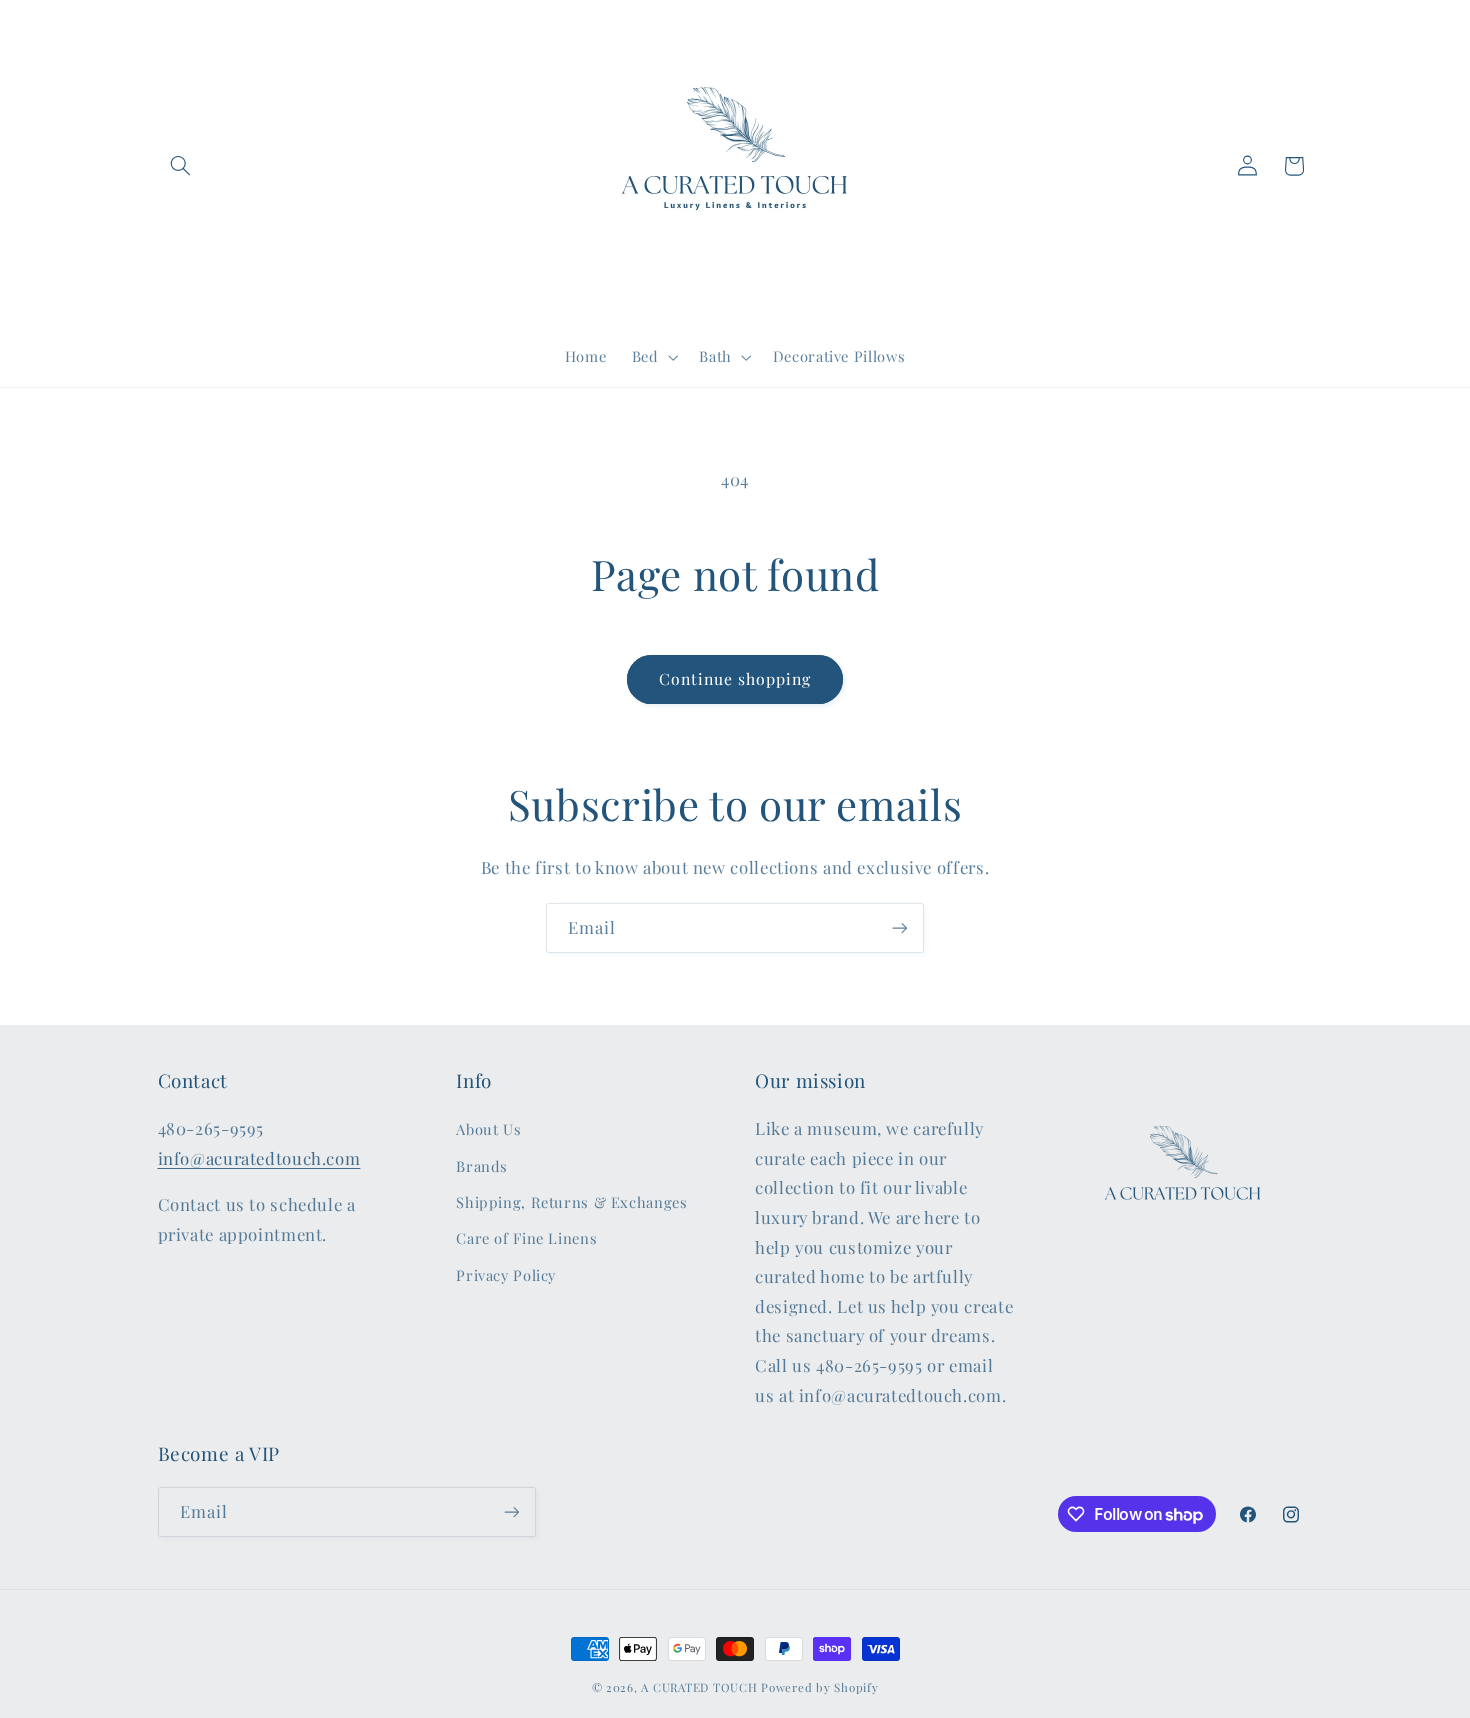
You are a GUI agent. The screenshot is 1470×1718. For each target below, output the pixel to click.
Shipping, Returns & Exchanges (571, 1202)
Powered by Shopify (819, 1687)
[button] (181, 166)
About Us (488, 1129)
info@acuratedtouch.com (259, 1158)
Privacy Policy (506, 1275)
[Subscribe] (900, 927)
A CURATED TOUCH (699, 1687)
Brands (482, 1166)
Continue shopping (735, 678)
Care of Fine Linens (526, 1238)
